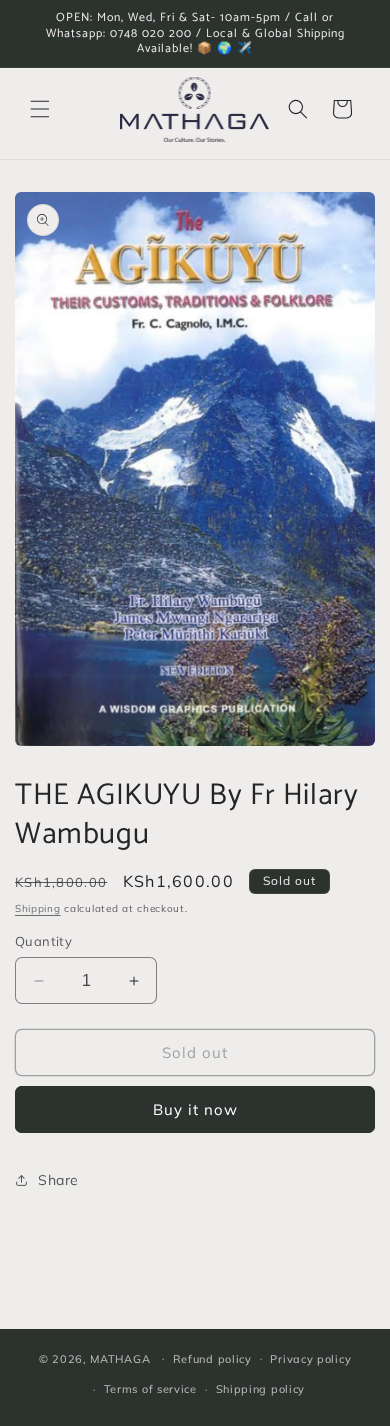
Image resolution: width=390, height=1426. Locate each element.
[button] (40, 109)
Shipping (38, 908)
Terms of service (150, 1389)
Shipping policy (261, 1389)
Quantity (43, 941)
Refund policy (212, 1359)
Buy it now (195, 1109)
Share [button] (58, 1180)
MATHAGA (120, 1358)
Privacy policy (310, 1359)
